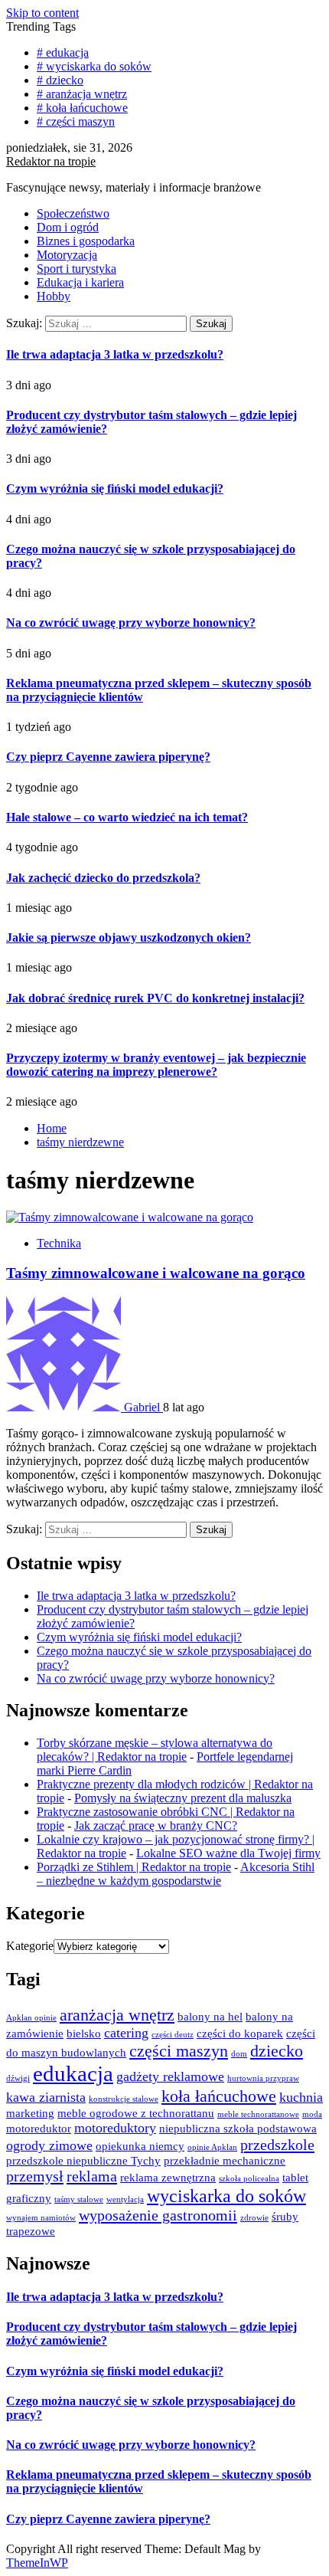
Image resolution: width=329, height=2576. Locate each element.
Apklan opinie (31, 2018)
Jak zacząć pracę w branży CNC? (156, 1825)
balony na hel (210, 2017)
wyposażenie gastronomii (158, 2215)
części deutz (173, 2035)
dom (239, 2054)
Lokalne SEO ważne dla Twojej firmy (228, 1853)
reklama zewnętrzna (168, 2178)
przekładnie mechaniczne (225, 2161)
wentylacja (125, 2199)
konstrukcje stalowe (124, 2099)
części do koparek (240, 2034)
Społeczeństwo (73, 213)
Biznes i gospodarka (86, 241)
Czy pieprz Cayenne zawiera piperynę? (108, 757)
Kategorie (30, 1946)
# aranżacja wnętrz (82, 94)
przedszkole (277, 2145)
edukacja (73, 2073)
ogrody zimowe (49, 2145)
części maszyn (179, 2051)
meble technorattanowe (258, 2114)
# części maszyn (76, 121)
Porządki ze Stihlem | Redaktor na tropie (134, 1867)
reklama (92, 2176)
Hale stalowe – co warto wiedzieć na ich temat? (127, 817)
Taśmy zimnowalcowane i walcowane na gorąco (156, 1273)
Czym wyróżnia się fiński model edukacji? (115, 488)
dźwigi (18, 2078)
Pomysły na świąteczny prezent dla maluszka (183, 1798)
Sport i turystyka (77, 269)
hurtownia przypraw (263, 2078)
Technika (59, 1243)
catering (126, 2033)
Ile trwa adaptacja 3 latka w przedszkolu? (115, 354)
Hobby (54, 296)
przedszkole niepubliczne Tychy (83, 2161)
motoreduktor (39, 2129)
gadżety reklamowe (170, 2076)
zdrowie (254, 2218)
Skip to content (42, 13)
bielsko (84, 2034)
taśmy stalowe (79, 2199)
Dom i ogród (68, 227)
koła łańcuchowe (219, 2096)
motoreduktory (115, 2128)
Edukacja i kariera (80, 282)
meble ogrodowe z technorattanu (136, 2113)
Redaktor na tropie (51, 161)
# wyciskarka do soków (94, 66)
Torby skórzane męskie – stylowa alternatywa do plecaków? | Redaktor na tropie (155, 1750)
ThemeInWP (37, 2563)
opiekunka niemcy (140, 2146)
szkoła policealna (249, 2179)
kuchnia (301, 2097)
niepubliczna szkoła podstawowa (238, 2129)
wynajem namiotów (41, 2218)
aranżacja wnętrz (117, 2015)
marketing (30, 2113)
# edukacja (63, 52)
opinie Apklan (212, 2147)
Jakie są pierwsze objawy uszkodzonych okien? (129, 937)
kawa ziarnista (46, 2097)
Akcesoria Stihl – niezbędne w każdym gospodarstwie (176, 1874)
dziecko (277, 2051)
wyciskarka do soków (226, 2196)
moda (312, 2114)
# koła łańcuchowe (82, 108)
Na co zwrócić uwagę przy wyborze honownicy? (131, 623)
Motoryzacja (67, 255)
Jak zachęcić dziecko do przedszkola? (103, 878)
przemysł (35, 2176)
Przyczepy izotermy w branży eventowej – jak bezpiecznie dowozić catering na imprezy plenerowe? (156, 1065)
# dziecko (60, 80)
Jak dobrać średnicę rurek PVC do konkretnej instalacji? (155, 998)
